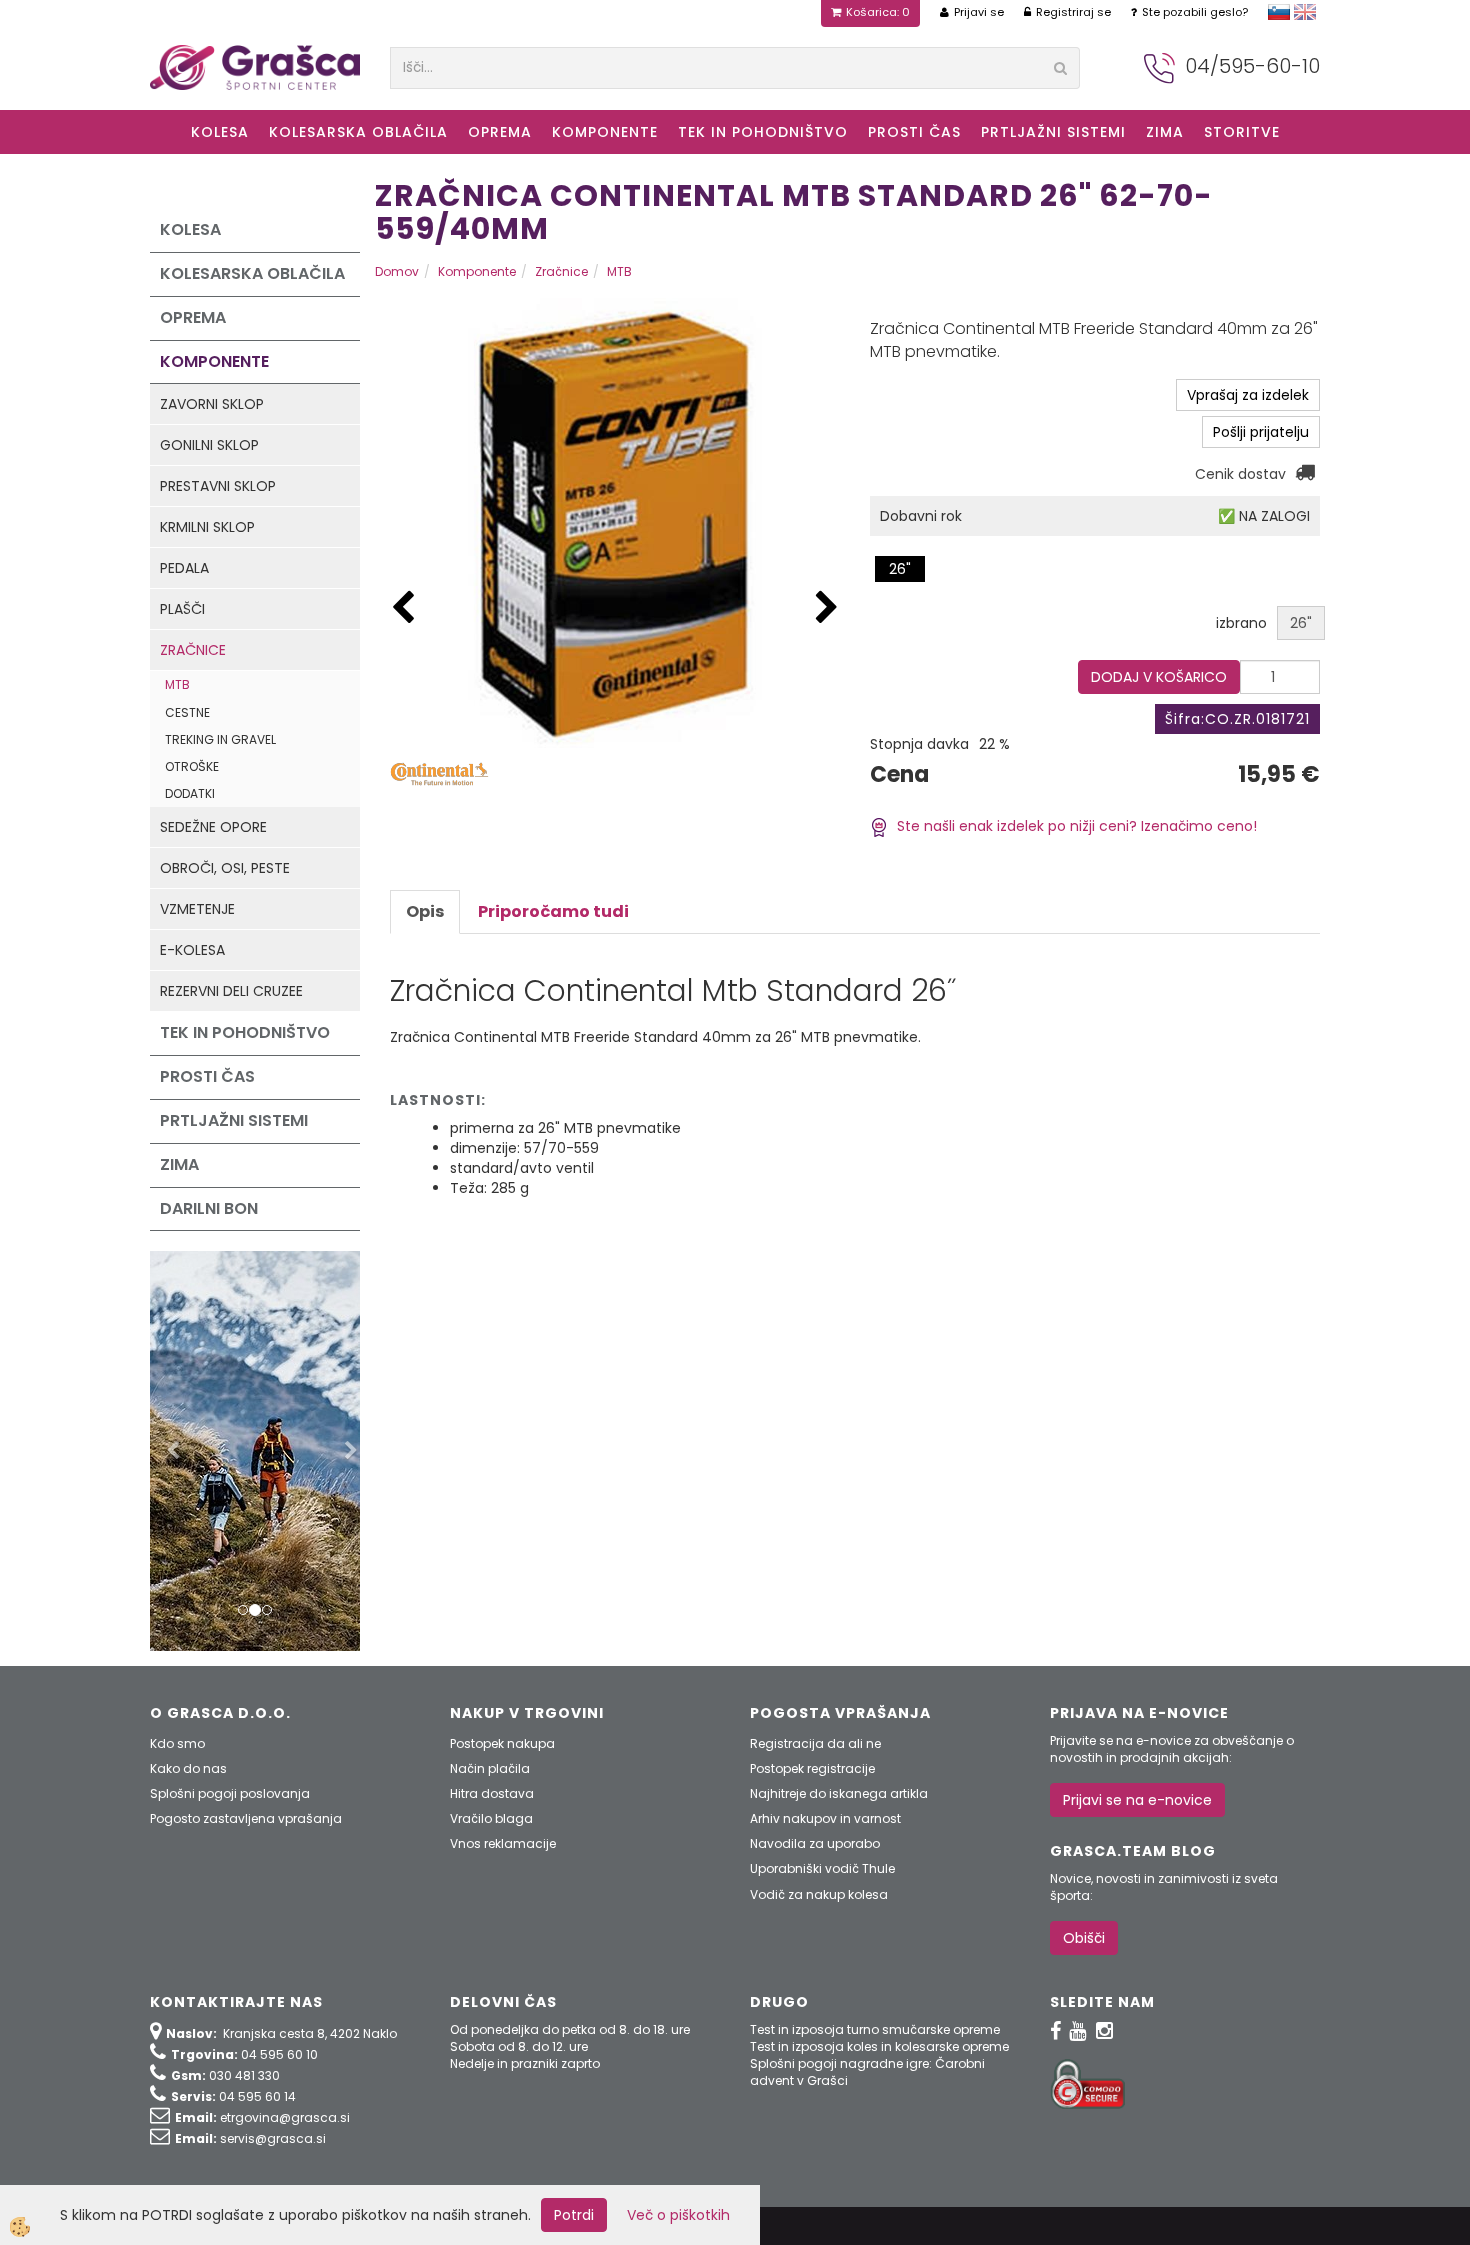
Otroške (192, 766)
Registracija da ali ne (815, 1743)
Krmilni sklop (207, 527)
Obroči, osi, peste (225, 868)
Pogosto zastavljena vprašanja (246, 1818)
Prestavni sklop (218, 486)
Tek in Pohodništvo (763, 132)
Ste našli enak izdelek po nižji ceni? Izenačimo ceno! (1073, 826)
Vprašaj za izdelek (1248, 395)
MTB (177, 684)
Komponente (605, 132)
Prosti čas (914, 132)
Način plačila (490, 1768)
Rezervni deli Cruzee (231, 991)
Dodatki (190, 793)
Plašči (182, 609)
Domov (397, 271)
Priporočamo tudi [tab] (553, 911)
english (1305, 12)
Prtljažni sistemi (1053, 132)
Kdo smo (177, 1743)
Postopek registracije (812, 1768)
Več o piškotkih (678, 2215)
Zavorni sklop (212, 404)
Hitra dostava (492, 1793)
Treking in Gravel (220, 739)
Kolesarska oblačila (358, 132)
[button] (827, 608)
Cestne (187, 712)
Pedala (184, 568)
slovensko (1279, 12)
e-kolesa (192, 950)
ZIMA (1165, 132)
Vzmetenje (197, 909)
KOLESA (220, 132)
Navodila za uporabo (815, 1843)
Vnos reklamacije (503, 1843)
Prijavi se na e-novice (1137, 1800)
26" (900, 569)
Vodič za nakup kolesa (819, 1894)
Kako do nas (188, 1768)
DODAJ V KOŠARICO (1159, 677)
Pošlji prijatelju (1261, 432)
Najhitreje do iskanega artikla (839, 1793)
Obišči (1084, 1938)
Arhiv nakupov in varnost (825, 1818)
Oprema (500, 132)
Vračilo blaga (491, 1818)
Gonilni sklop (209, 445)
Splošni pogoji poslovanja (230, 1793)
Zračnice (193, 650)
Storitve (1242, 132)
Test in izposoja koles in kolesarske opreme (879, 2046)
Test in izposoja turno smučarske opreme (875, 2029)
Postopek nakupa (502, 1743)
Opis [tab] (425, 911)
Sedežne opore (213, 827)
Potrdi (574, 2215)
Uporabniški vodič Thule (822, 1868)
